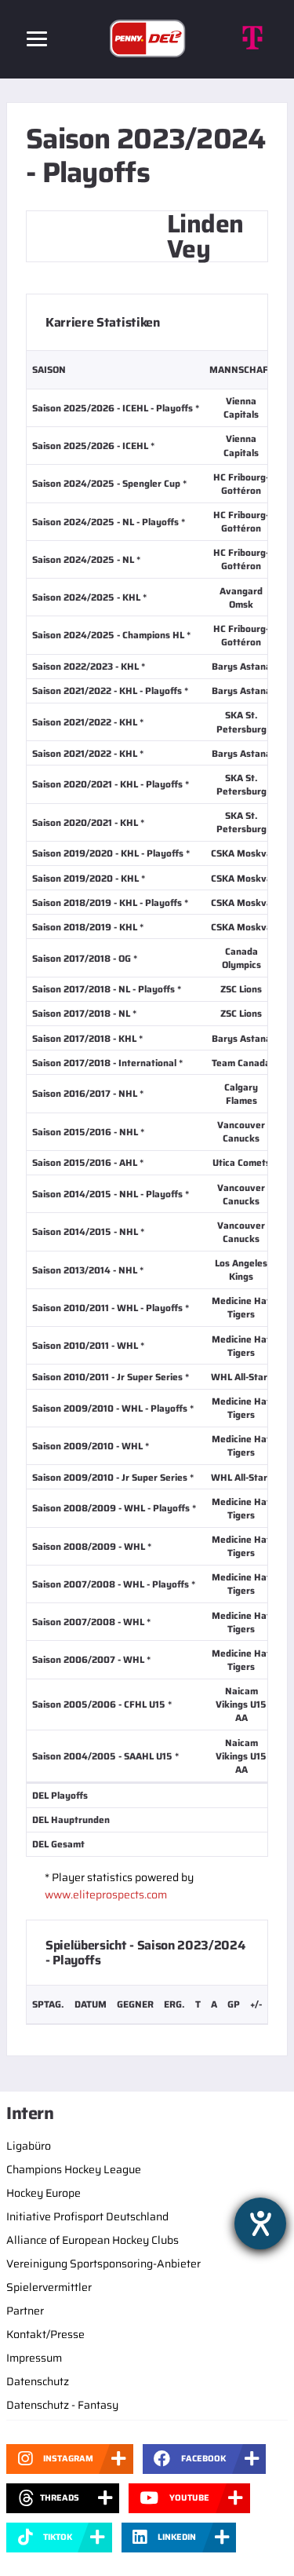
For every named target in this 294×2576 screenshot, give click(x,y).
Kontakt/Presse (45, 2334)
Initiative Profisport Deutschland (87, 2216)
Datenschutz (38, 2381)
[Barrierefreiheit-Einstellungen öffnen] (260, 2223)
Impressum (34, 2358)
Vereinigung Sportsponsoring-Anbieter (103, 2264)
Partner (25, 2311)
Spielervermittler (49, 2287)
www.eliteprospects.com (106, 1895)
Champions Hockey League (74, 2169)
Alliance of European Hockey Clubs (93, 2240)
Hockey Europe (44, 2193)
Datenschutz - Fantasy (62, 2405)
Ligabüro (29, 2146)
